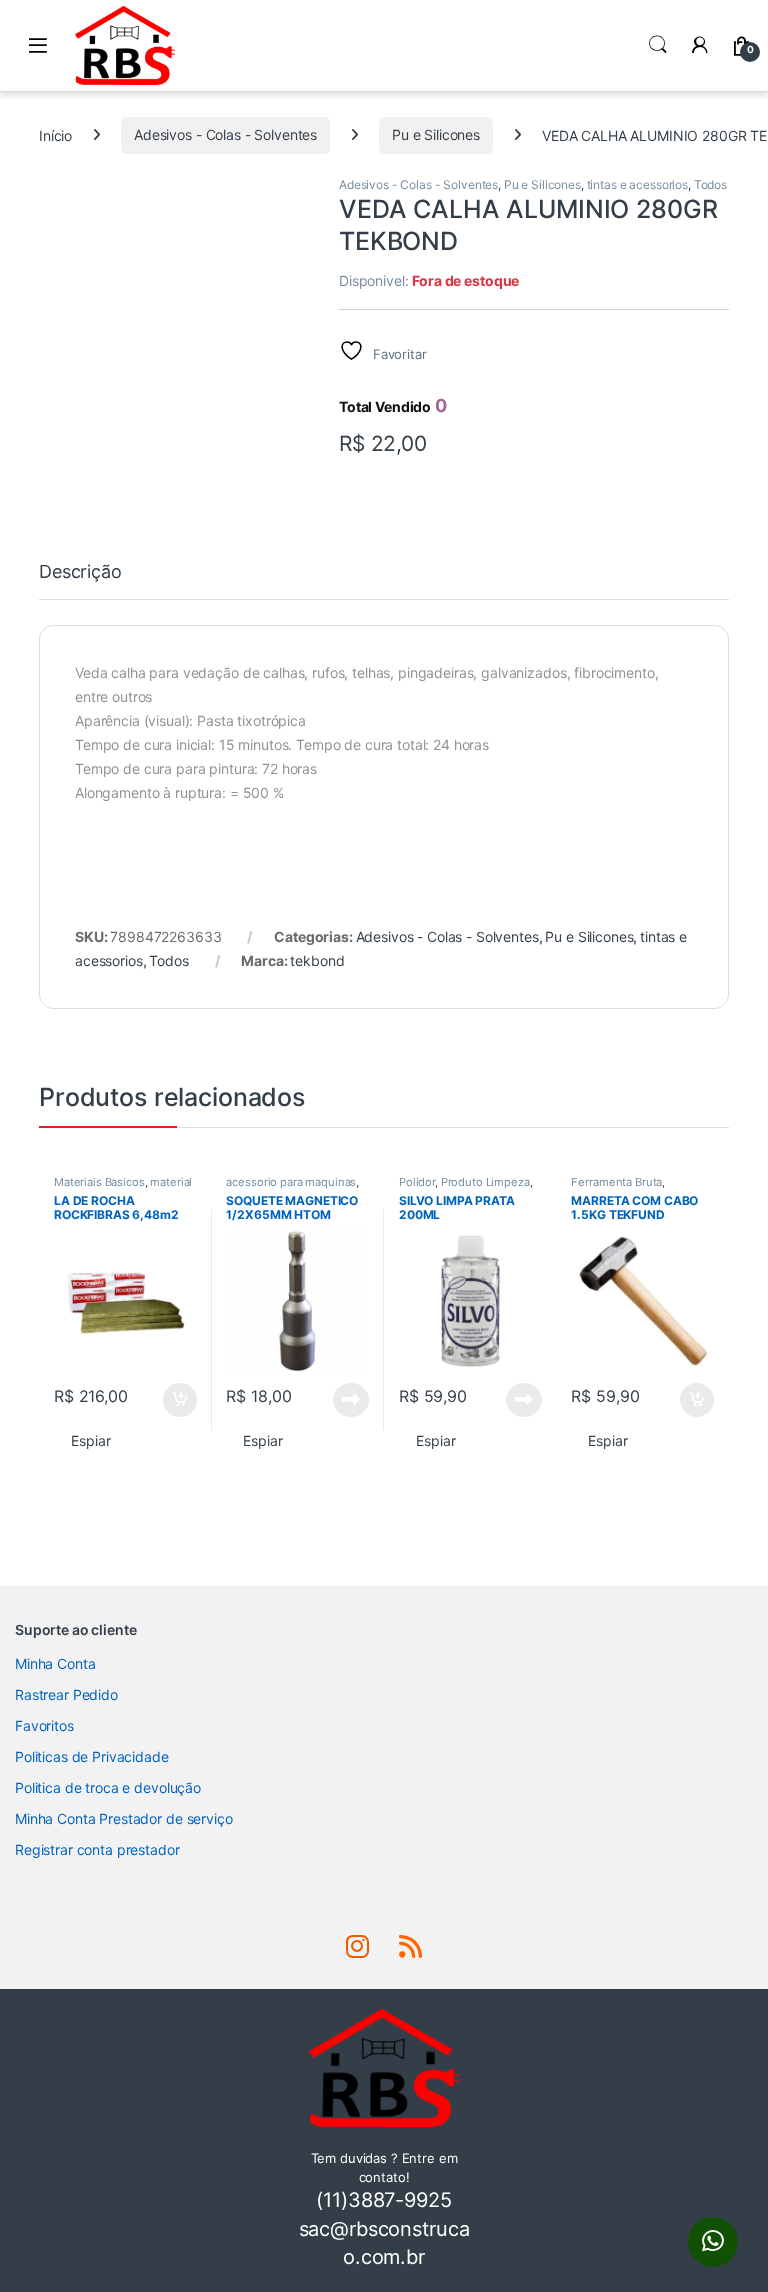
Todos (710, 184)
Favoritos (44, 1725)
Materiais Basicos (99, 1182)
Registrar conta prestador (97, 1849)
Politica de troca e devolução (108, 1787)
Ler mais (351, 1400)
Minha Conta (55, 1663)
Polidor (417, 1182)
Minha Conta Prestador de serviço (124, 1818)
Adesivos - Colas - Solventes (225, 134)
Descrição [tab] (80, 572)
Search (658, 45)
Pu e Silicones (436, 134)
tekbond (317, 960)
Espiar (91, 1440)
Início (55, 134)
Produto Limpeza (485, 1182)
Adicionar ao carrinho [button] (167, 1400)
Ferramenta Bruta (616, 1182)
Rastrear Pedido (66, 1694)
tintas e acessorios (637, 184)
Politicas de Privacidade (92, 1756)
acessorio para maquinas (291, 1182)
